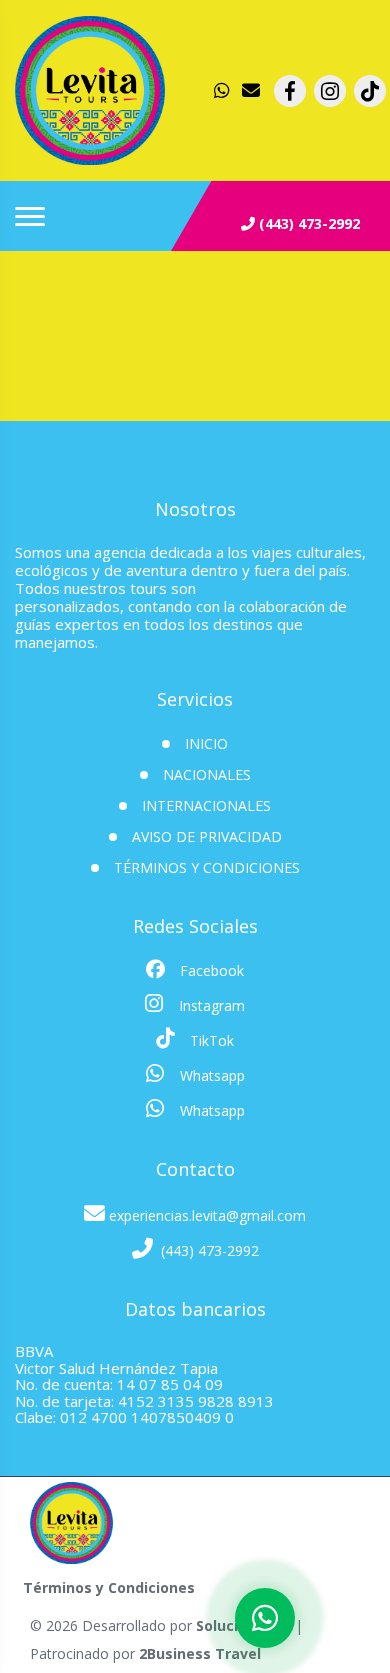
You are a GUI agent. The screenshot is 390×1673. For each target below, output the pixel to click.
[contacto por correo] (252, 91)
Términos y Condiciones (207, 867)
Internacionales (206, 805)
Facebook (210, 970)
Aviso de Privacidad (207, 836)
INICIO (206, 743)
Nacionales (207, 774)
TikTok (210, 1040)
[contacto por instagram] (330, 91)
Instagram (210, 1005)
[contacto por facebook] (290, 91)
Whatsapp (210, 1075)
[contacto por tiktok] (370, 91)
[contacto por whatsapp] (224, 91)
